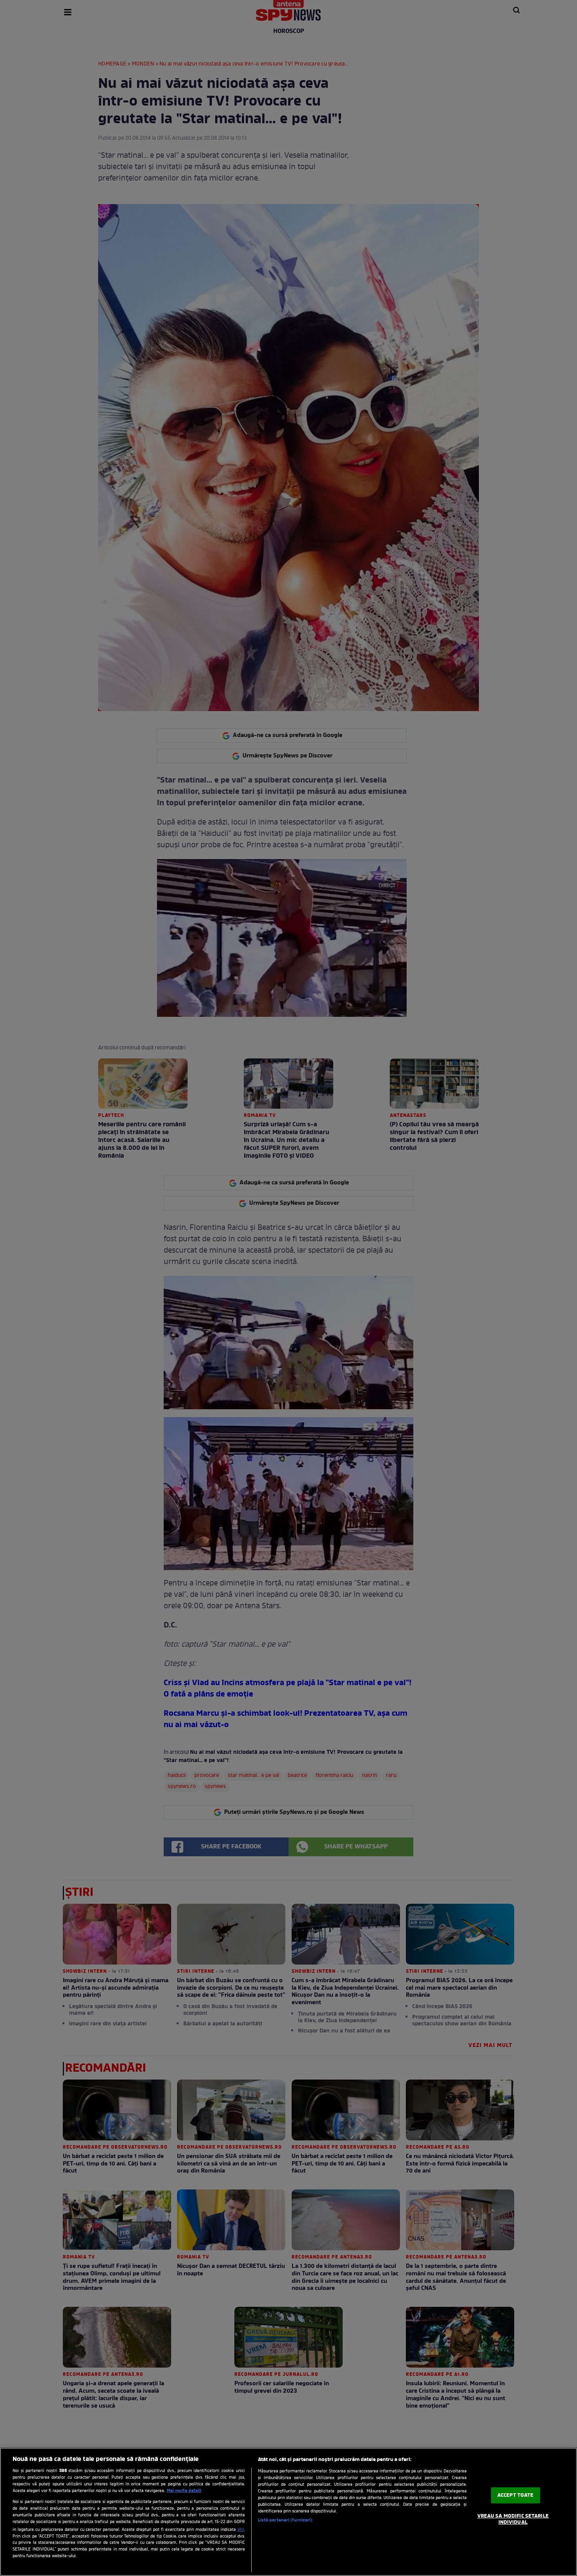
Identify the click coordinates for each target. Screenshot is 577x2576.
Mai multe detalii (184, 2491)
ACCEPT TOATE (516, 2495)
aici (241, 2530)
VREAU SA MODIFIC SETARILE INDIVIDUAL (513, 2519)
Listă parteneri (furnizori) (285, 2520)
